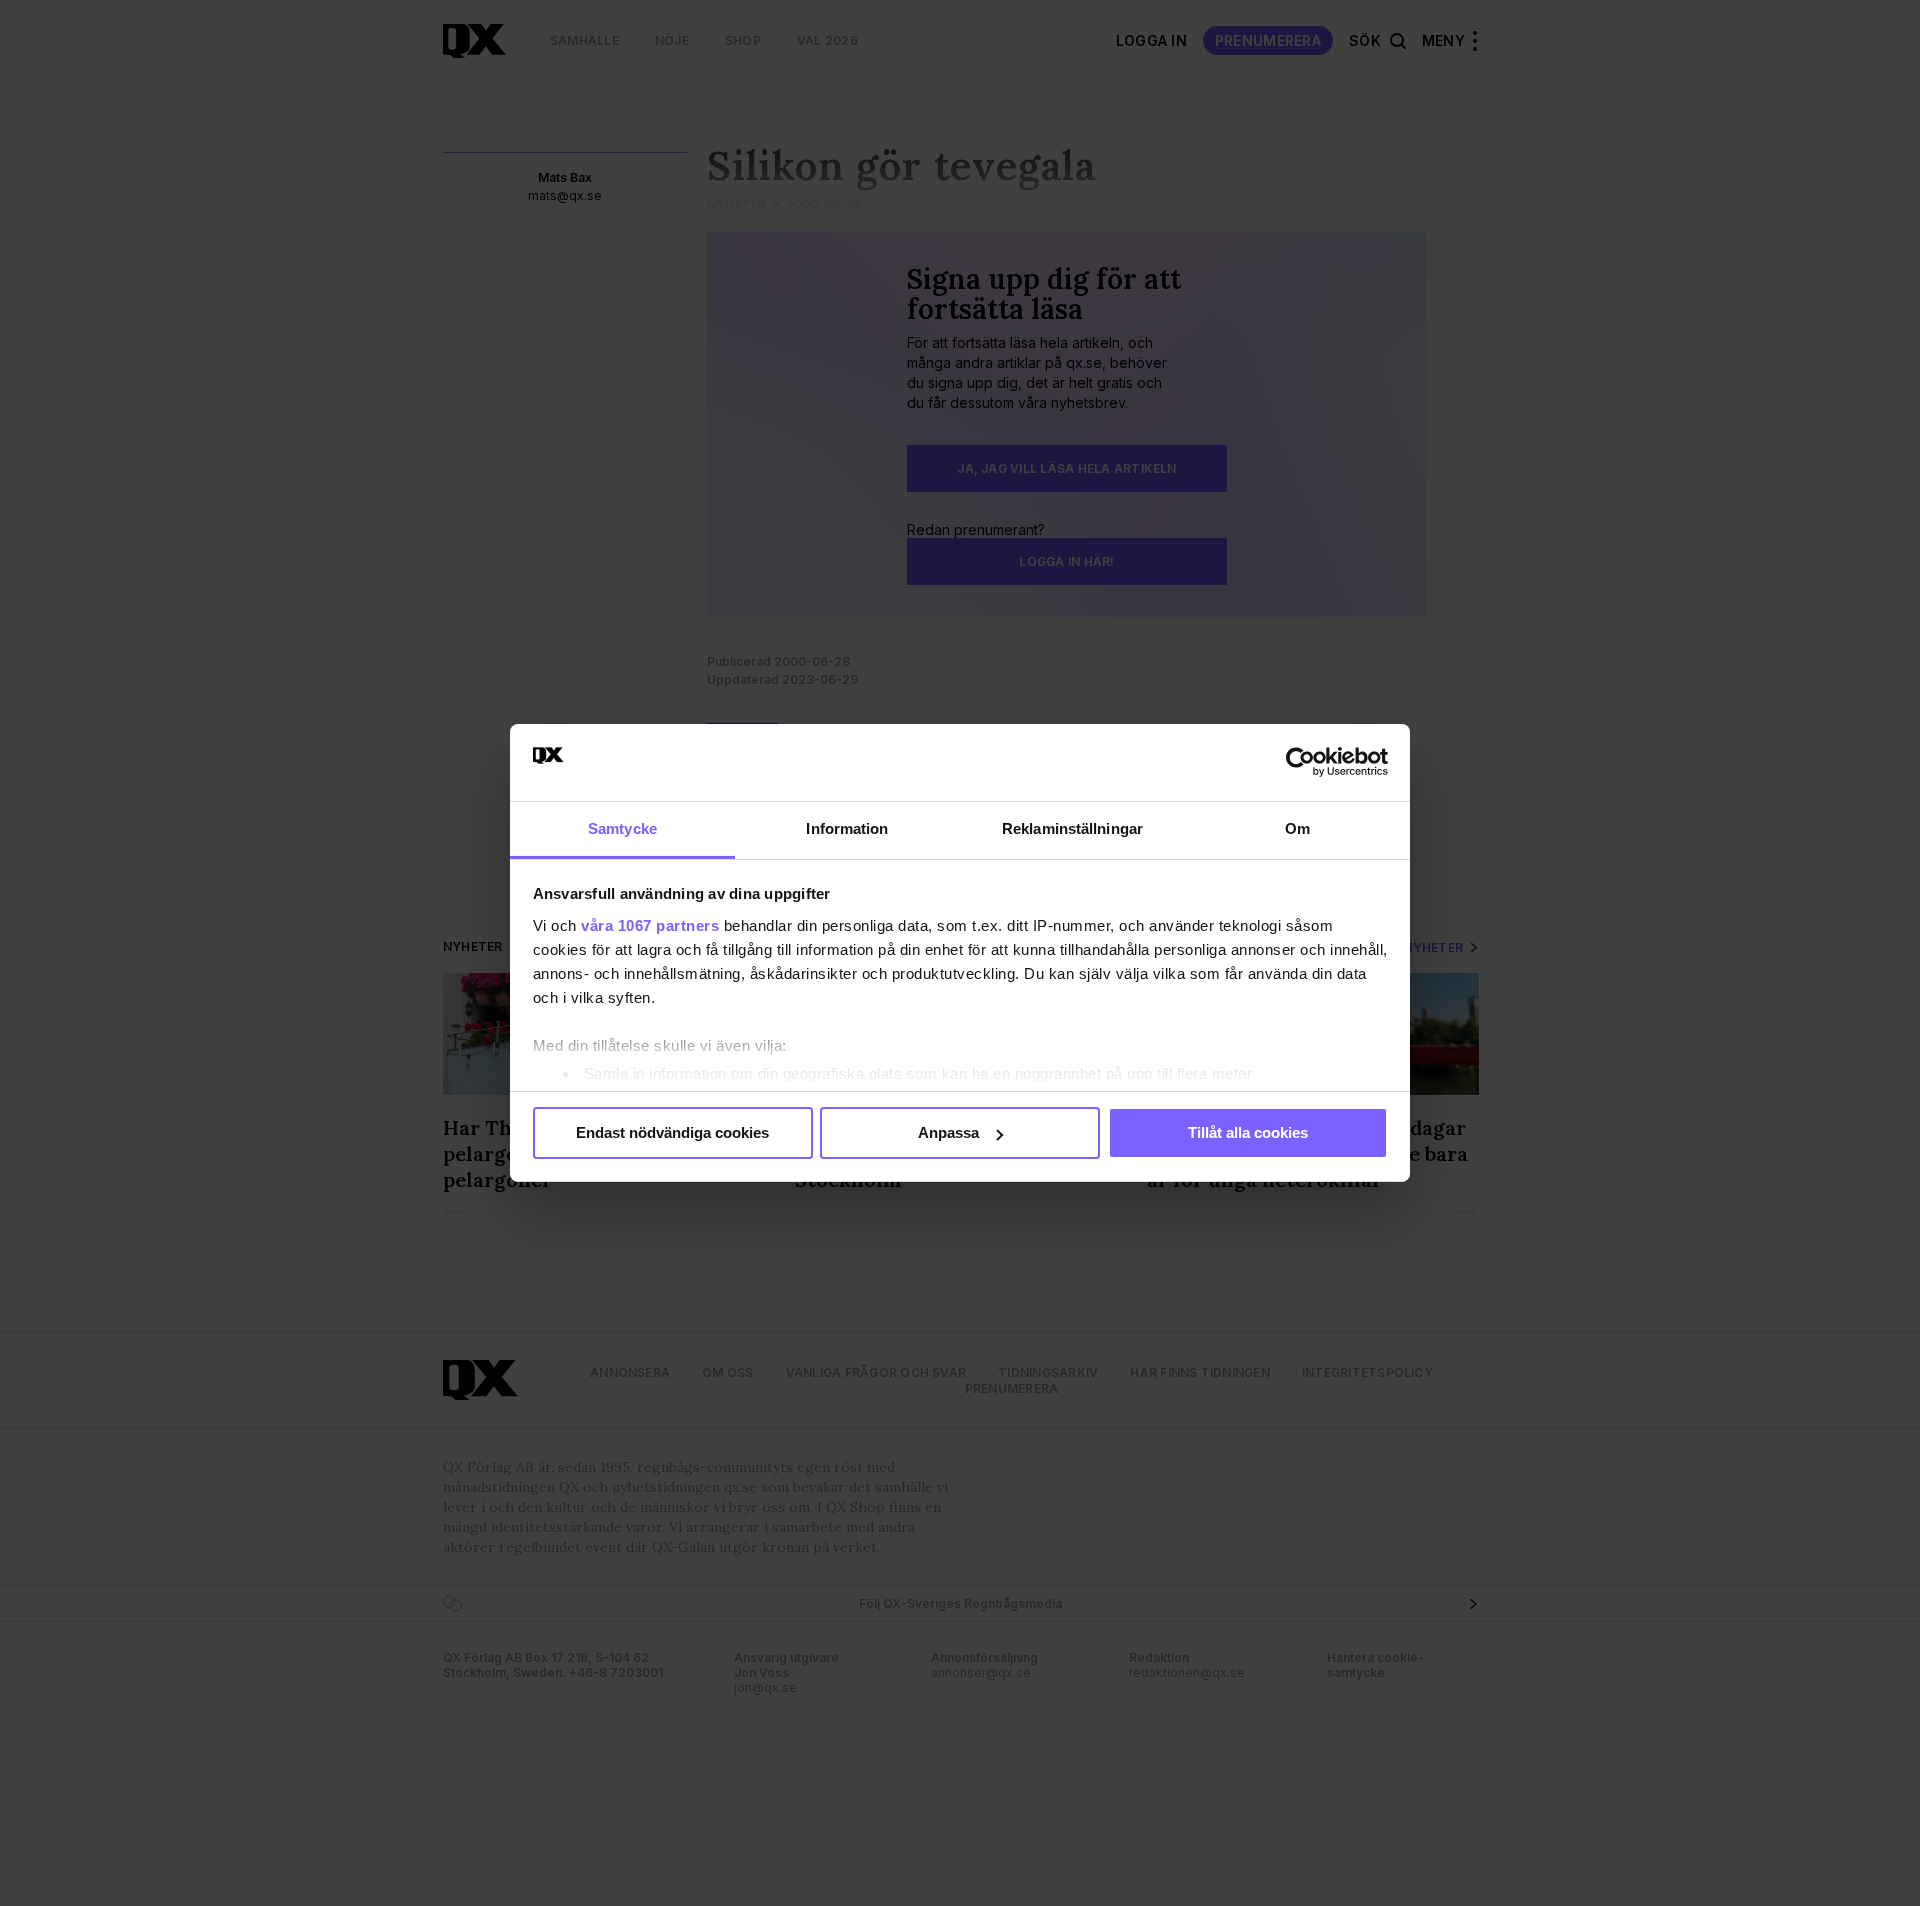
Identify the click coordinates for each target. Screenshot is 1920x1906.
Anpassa (948, 1132)
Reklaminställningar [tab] (1072, 828)
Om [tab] (1297, 828)
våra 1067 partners (650, 925)
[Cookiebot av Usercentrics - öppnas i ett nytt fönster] (1300, 762)
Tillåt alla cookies (1248, 1132)
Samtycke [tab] (622, 828)
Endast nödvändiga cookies (672, 1132)
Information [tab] (847, 828)
